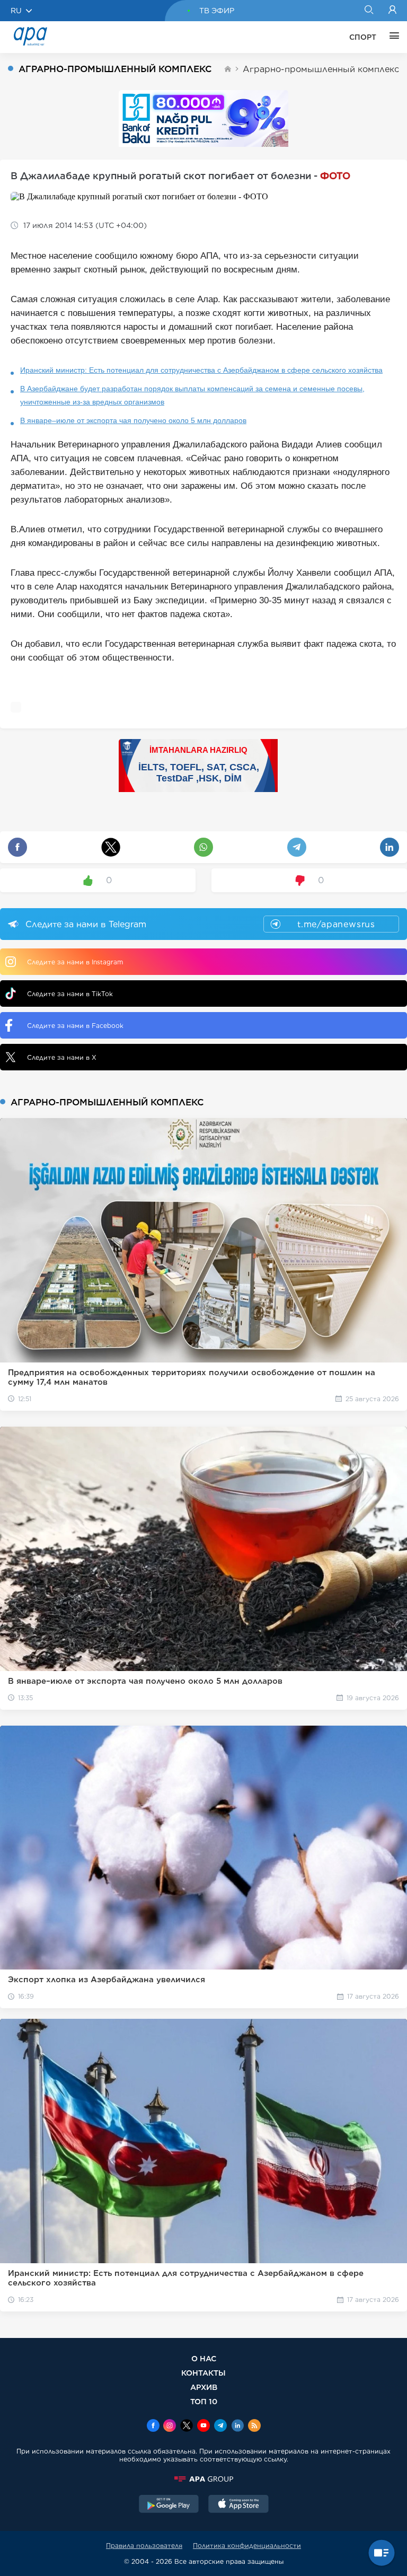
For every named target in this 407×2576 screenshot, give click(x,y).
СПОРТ (363, 37)
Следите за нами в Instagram (75, 962)
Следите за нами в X (62, 1057)
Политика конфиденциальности (247, 2546)
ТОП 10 (204, 2401)
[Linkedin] (237, 2426)
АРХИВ (204, 2387)
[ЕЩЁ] (392, 37)
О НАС (204, 2358)
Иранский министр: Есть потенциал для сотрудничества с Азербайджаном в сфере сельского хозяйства (201, 370)
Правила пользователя (144, 2546)
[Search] (369, 11)
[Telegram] (220, 2426)
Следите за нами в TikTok (70, 994)
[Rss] (254, 2426)
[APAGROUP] (203, 2479)
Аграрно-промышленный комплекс (321, 69)
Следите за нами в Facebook (75, 1026)
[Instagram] (170, 2426)
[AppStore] (238, 2505)
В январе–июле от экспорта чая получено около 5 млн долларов (133, 420)
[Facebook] (153, 2426)
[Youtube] (203, 2426)
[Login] (392, 11)
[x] (187, 2426)
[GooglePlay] (169, 2505)
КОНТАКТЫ (203, 2373)
